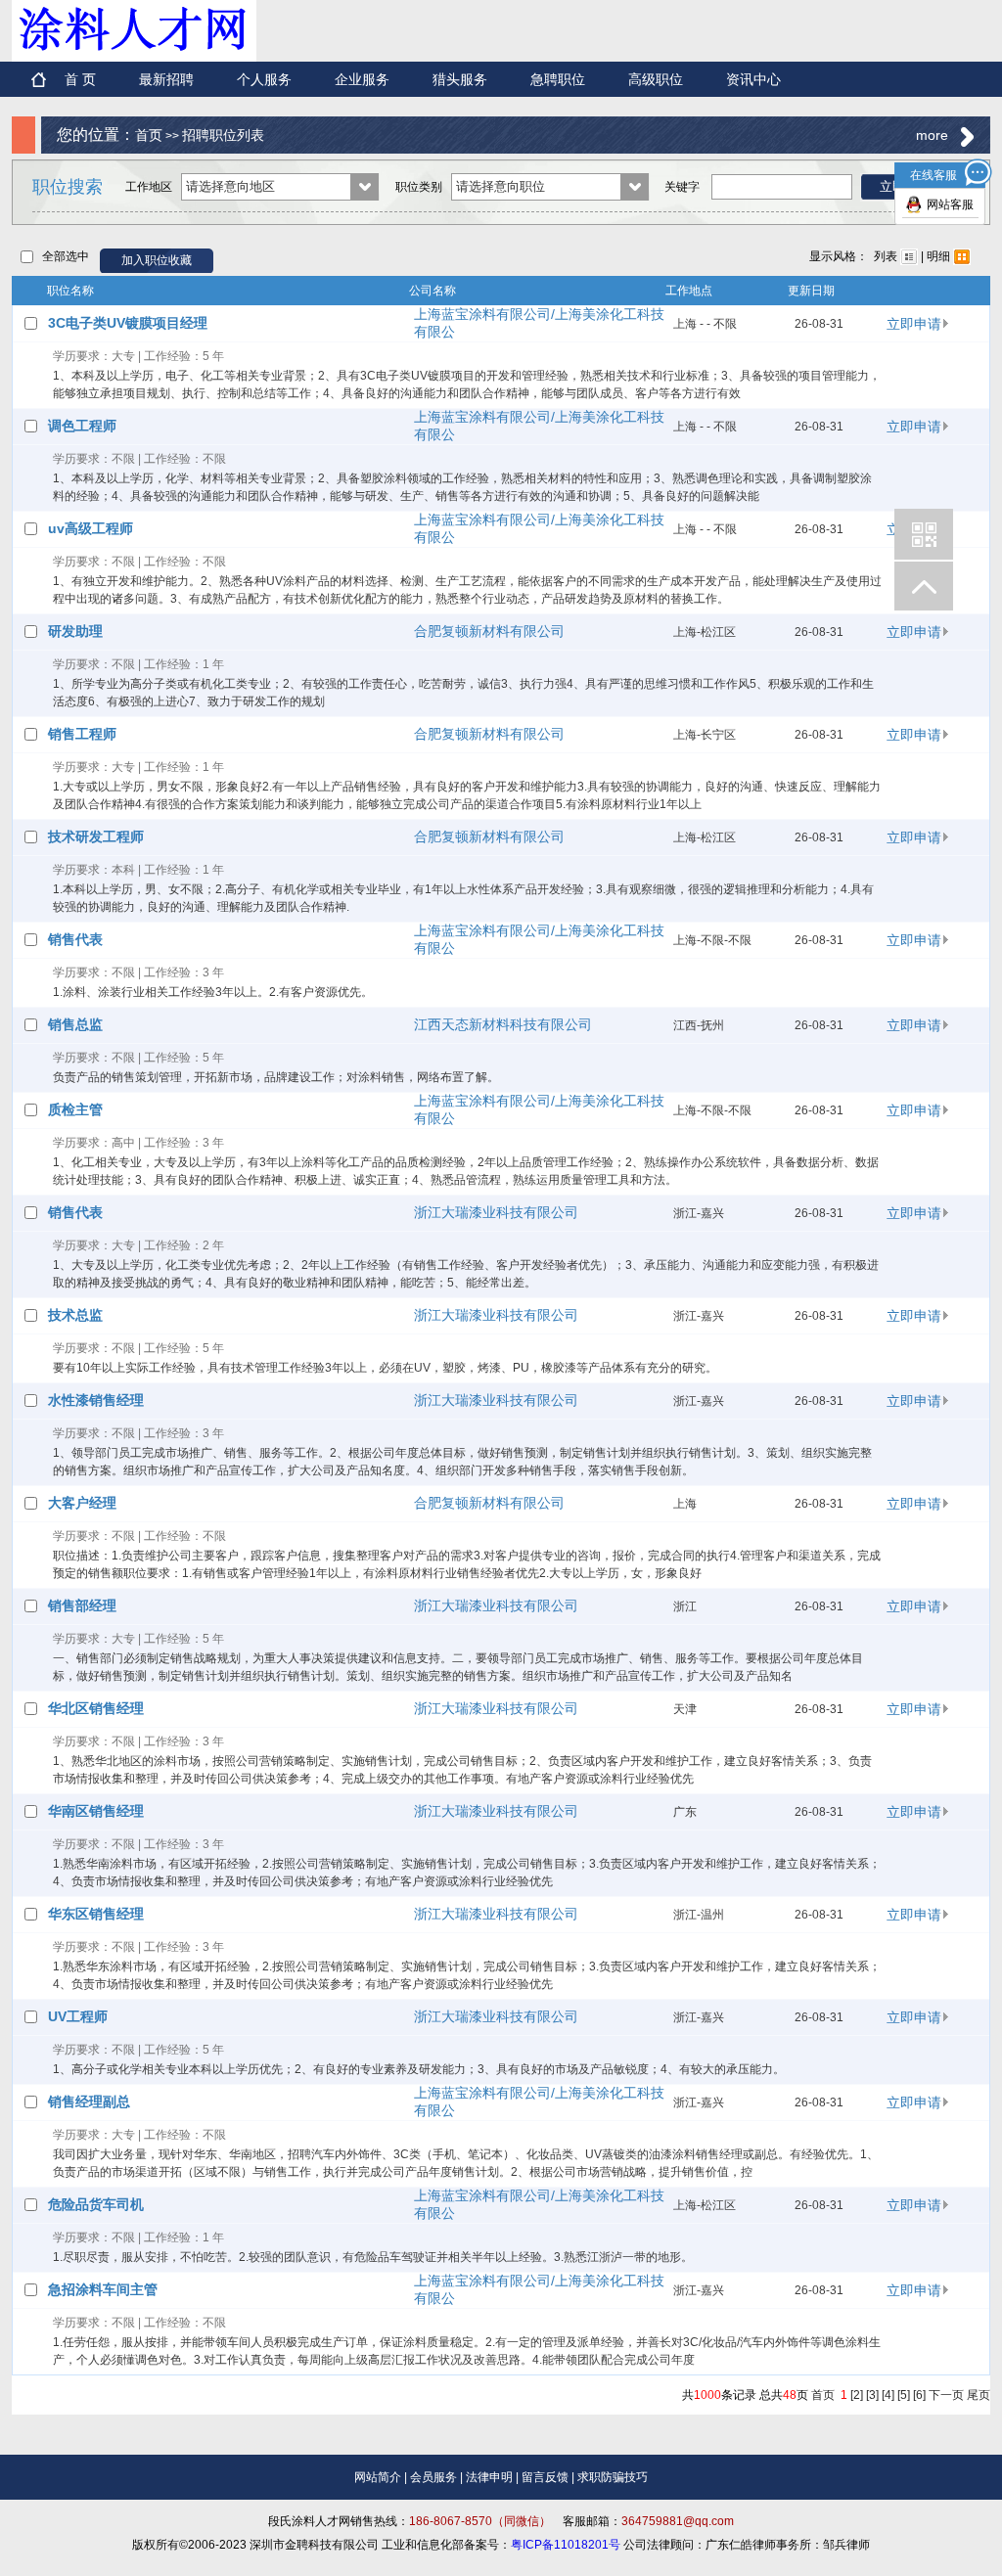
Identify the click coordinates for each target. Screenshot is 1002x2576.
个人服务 (264, 79)
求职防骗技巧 (613, 2477)
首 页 (80, 79)
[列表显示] (909, 256)
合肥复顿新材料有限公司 (489, 631)
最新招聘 (166, 79)
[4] (888, 2395)
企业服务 (362, 79)
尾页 (979, 2395)
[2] (857, 2395)
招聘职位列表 (223, 135)
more (932, 135)
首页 (149, 135)
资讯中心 (753, 79)
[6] (919, 2395)
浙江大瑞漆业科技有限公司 (496, 1212)
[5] (904, 2395)
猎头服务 (460, 79)
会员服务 (433, 2477)
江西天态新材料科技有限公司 (503, 1024)
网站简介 (378, 2477)
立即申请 (914, 324)
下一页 (946, 2395)
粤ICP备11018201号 (566, 2545)
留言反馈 (545, 2477)
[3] (872, 2395)
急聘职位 (558, 79)
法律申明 (489, 2477)
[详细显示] (962, 256)
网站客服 (950, 204)
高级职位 (656, 79)
